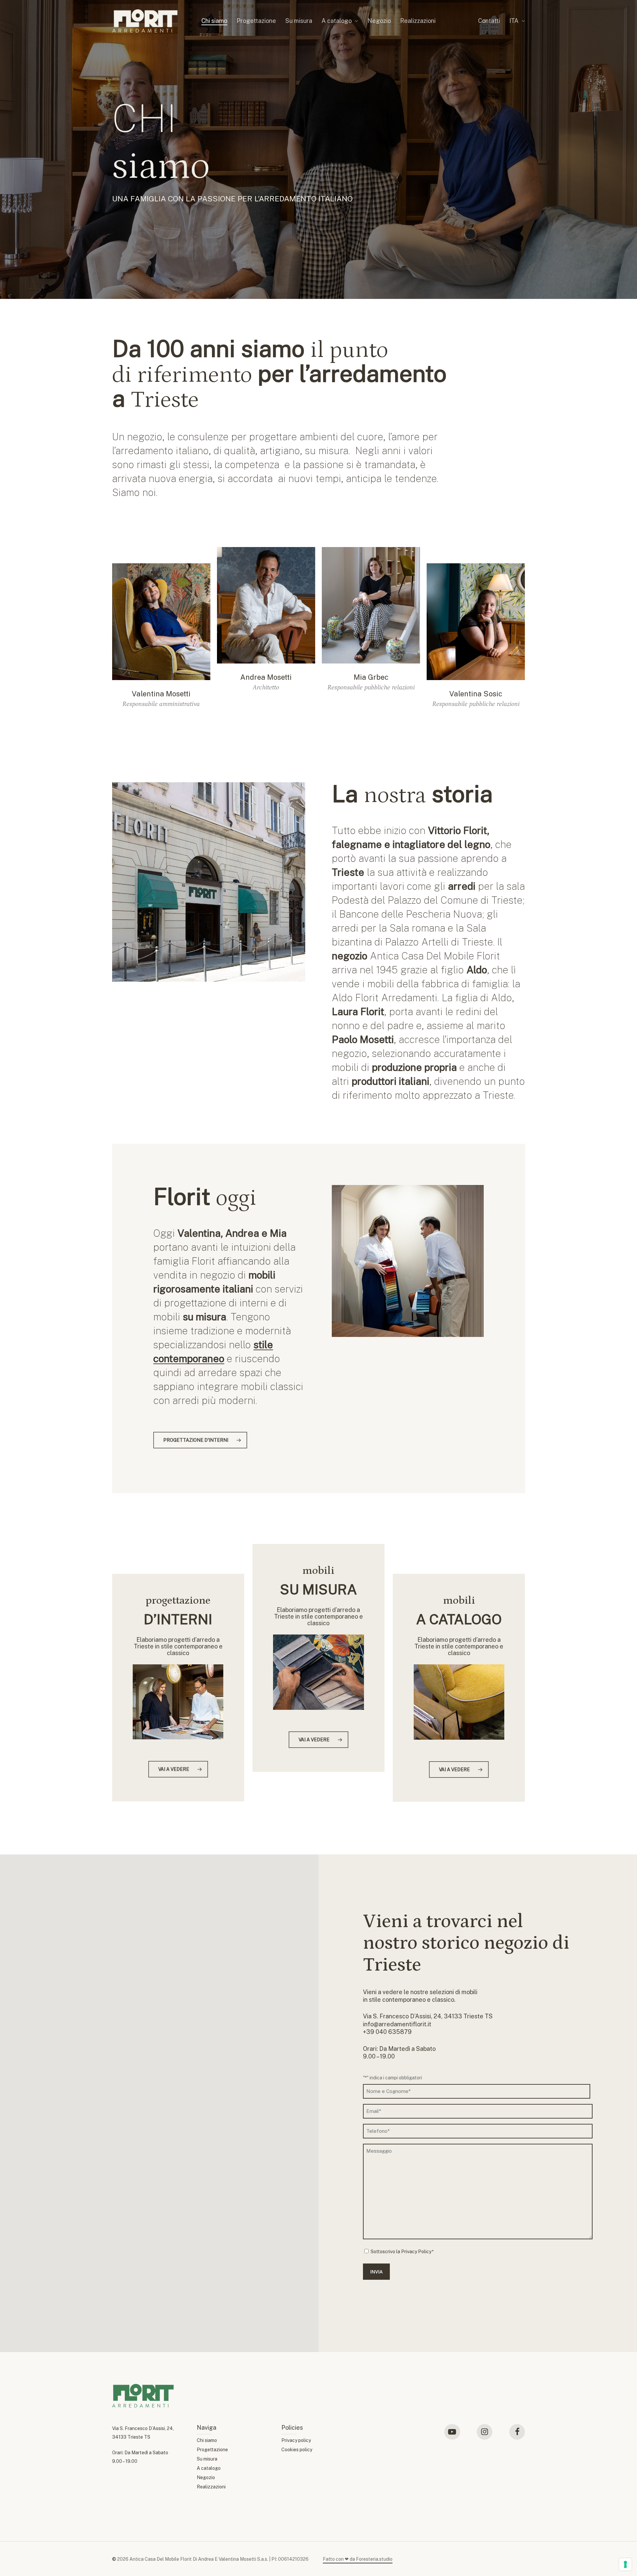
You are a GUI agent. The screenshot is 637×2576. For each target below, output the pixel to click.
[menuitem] (517, 21)
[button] (161, 638)
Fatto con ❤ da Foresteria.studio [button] (358, 2559)
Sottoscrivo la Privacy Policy (401, 2252)
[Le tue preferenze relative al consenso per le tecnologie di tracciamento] (625, 2564)
